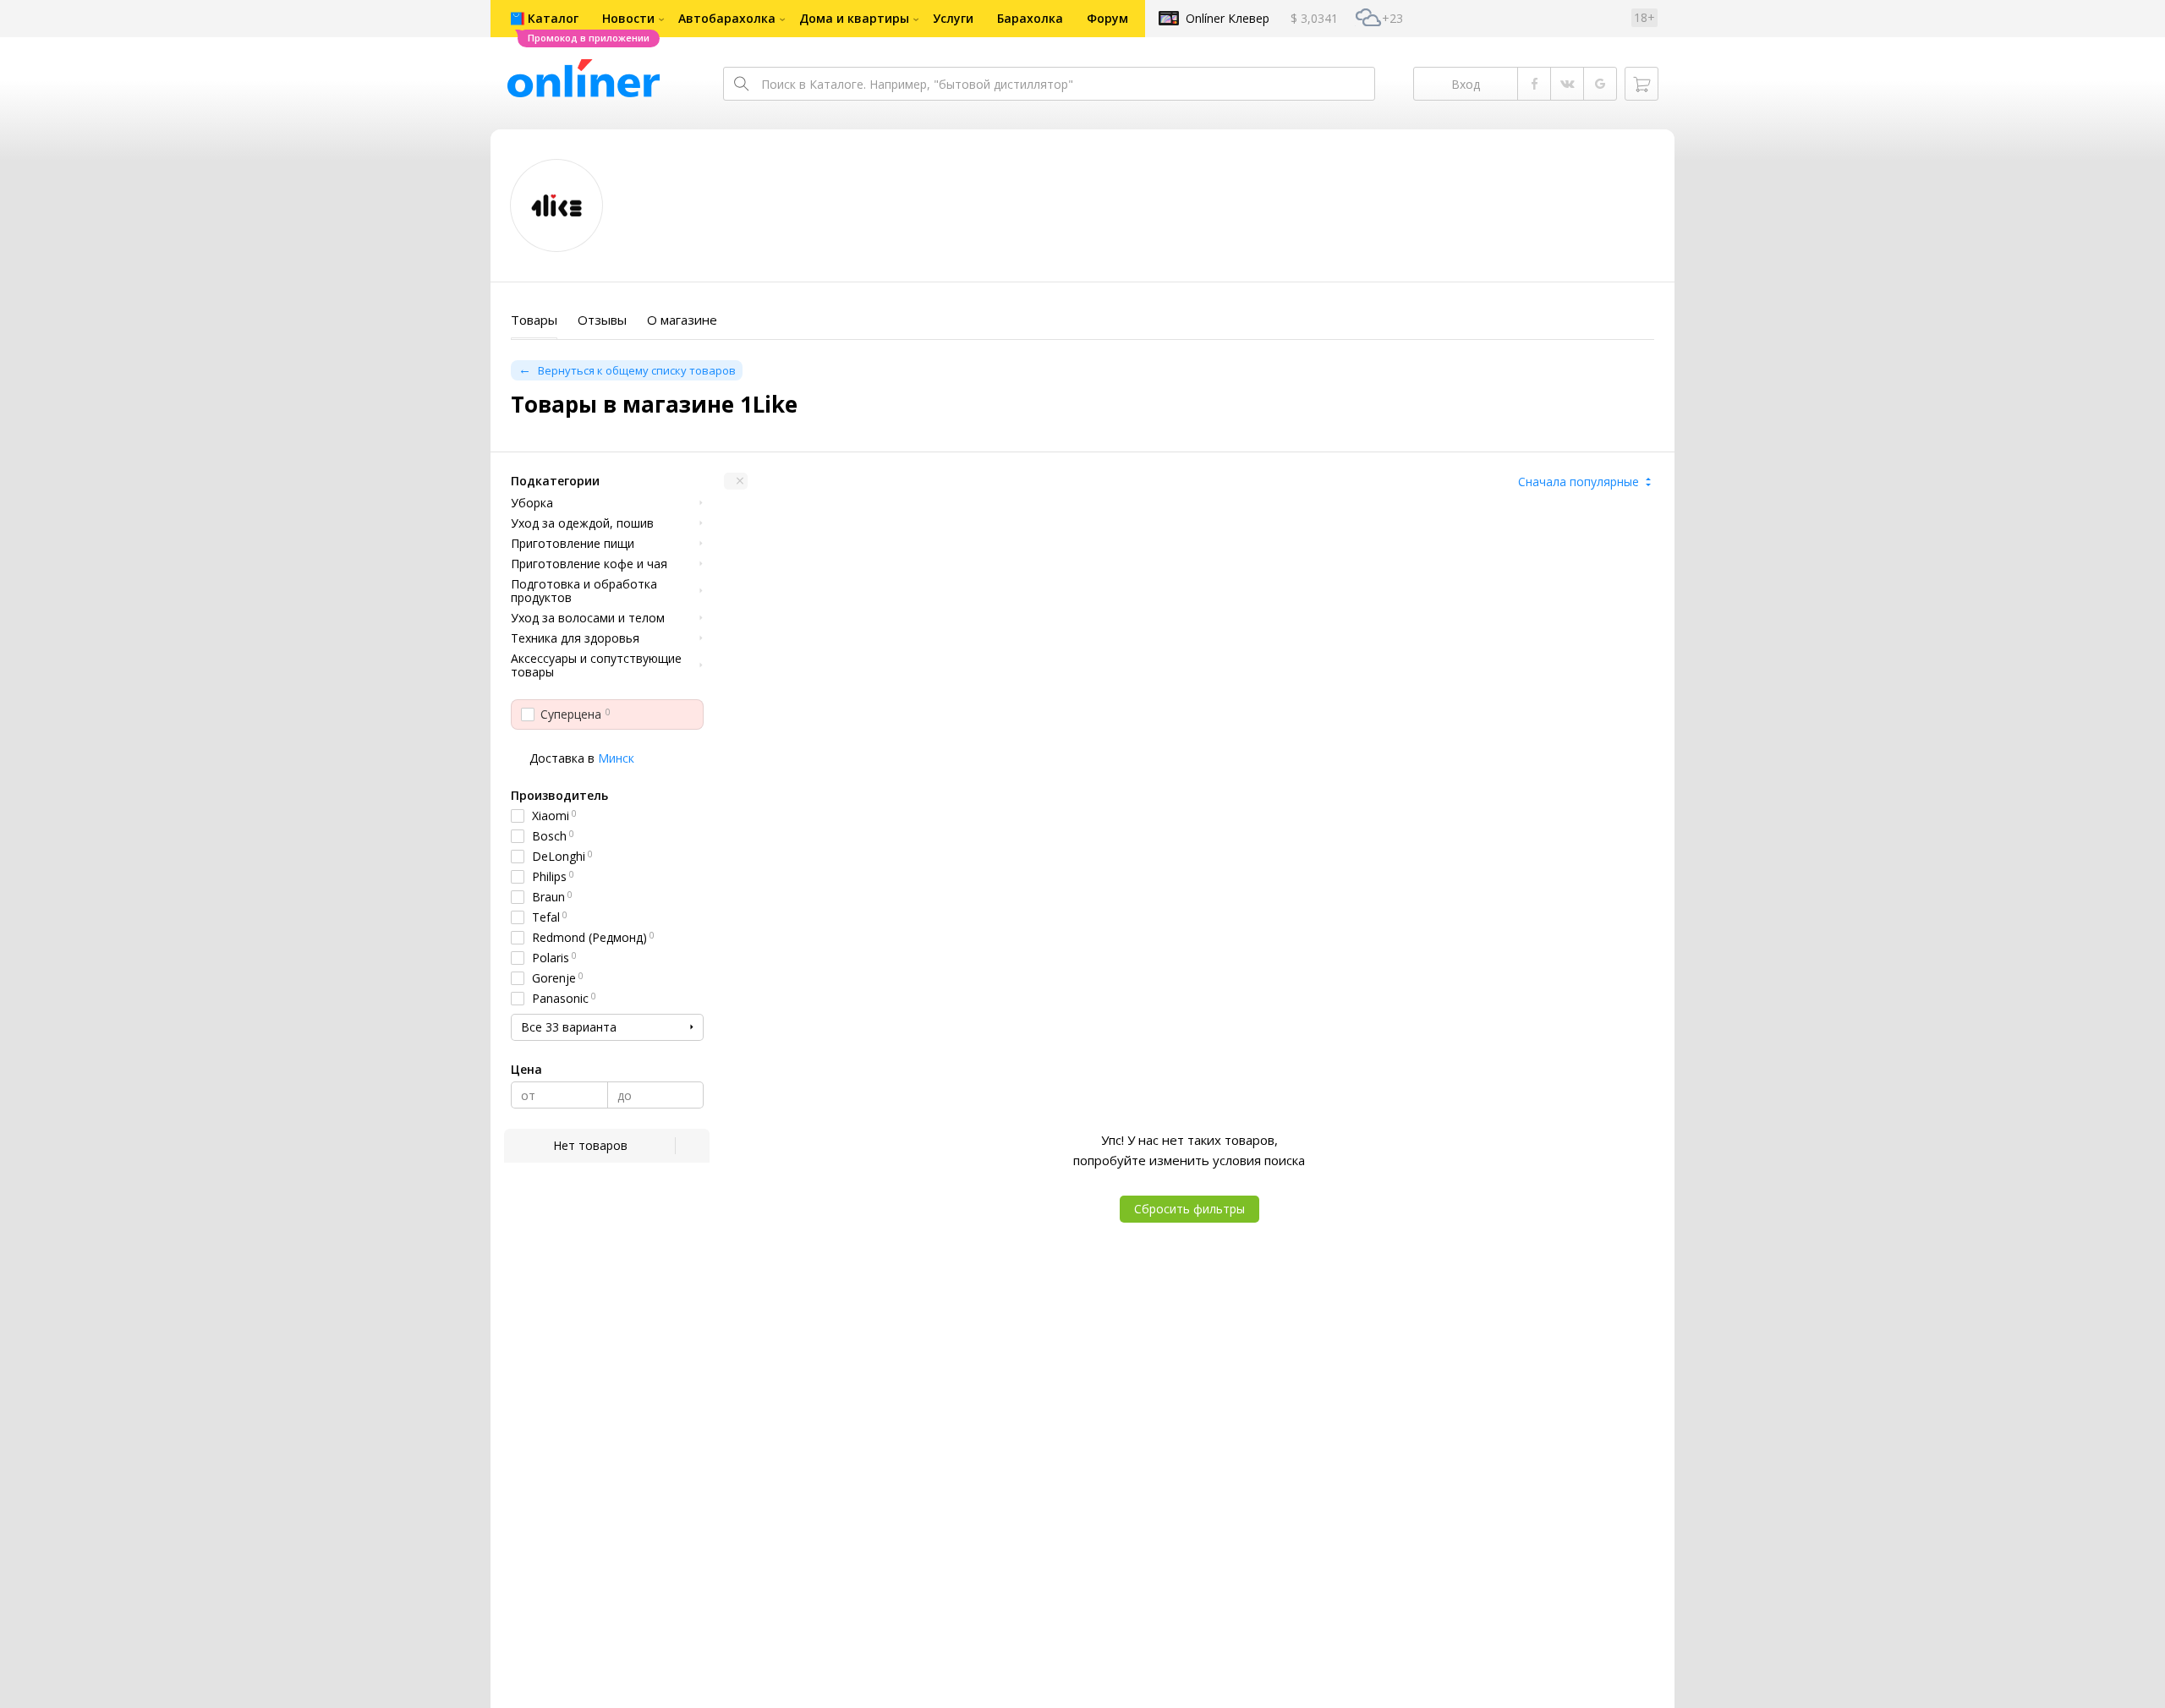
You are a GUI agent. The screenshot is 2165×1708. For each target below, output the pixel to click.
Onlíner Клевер (1228, 18)
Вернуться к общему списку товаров (637, 370)
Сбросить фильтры (1189, 1209)
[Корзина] (1642, 84)
